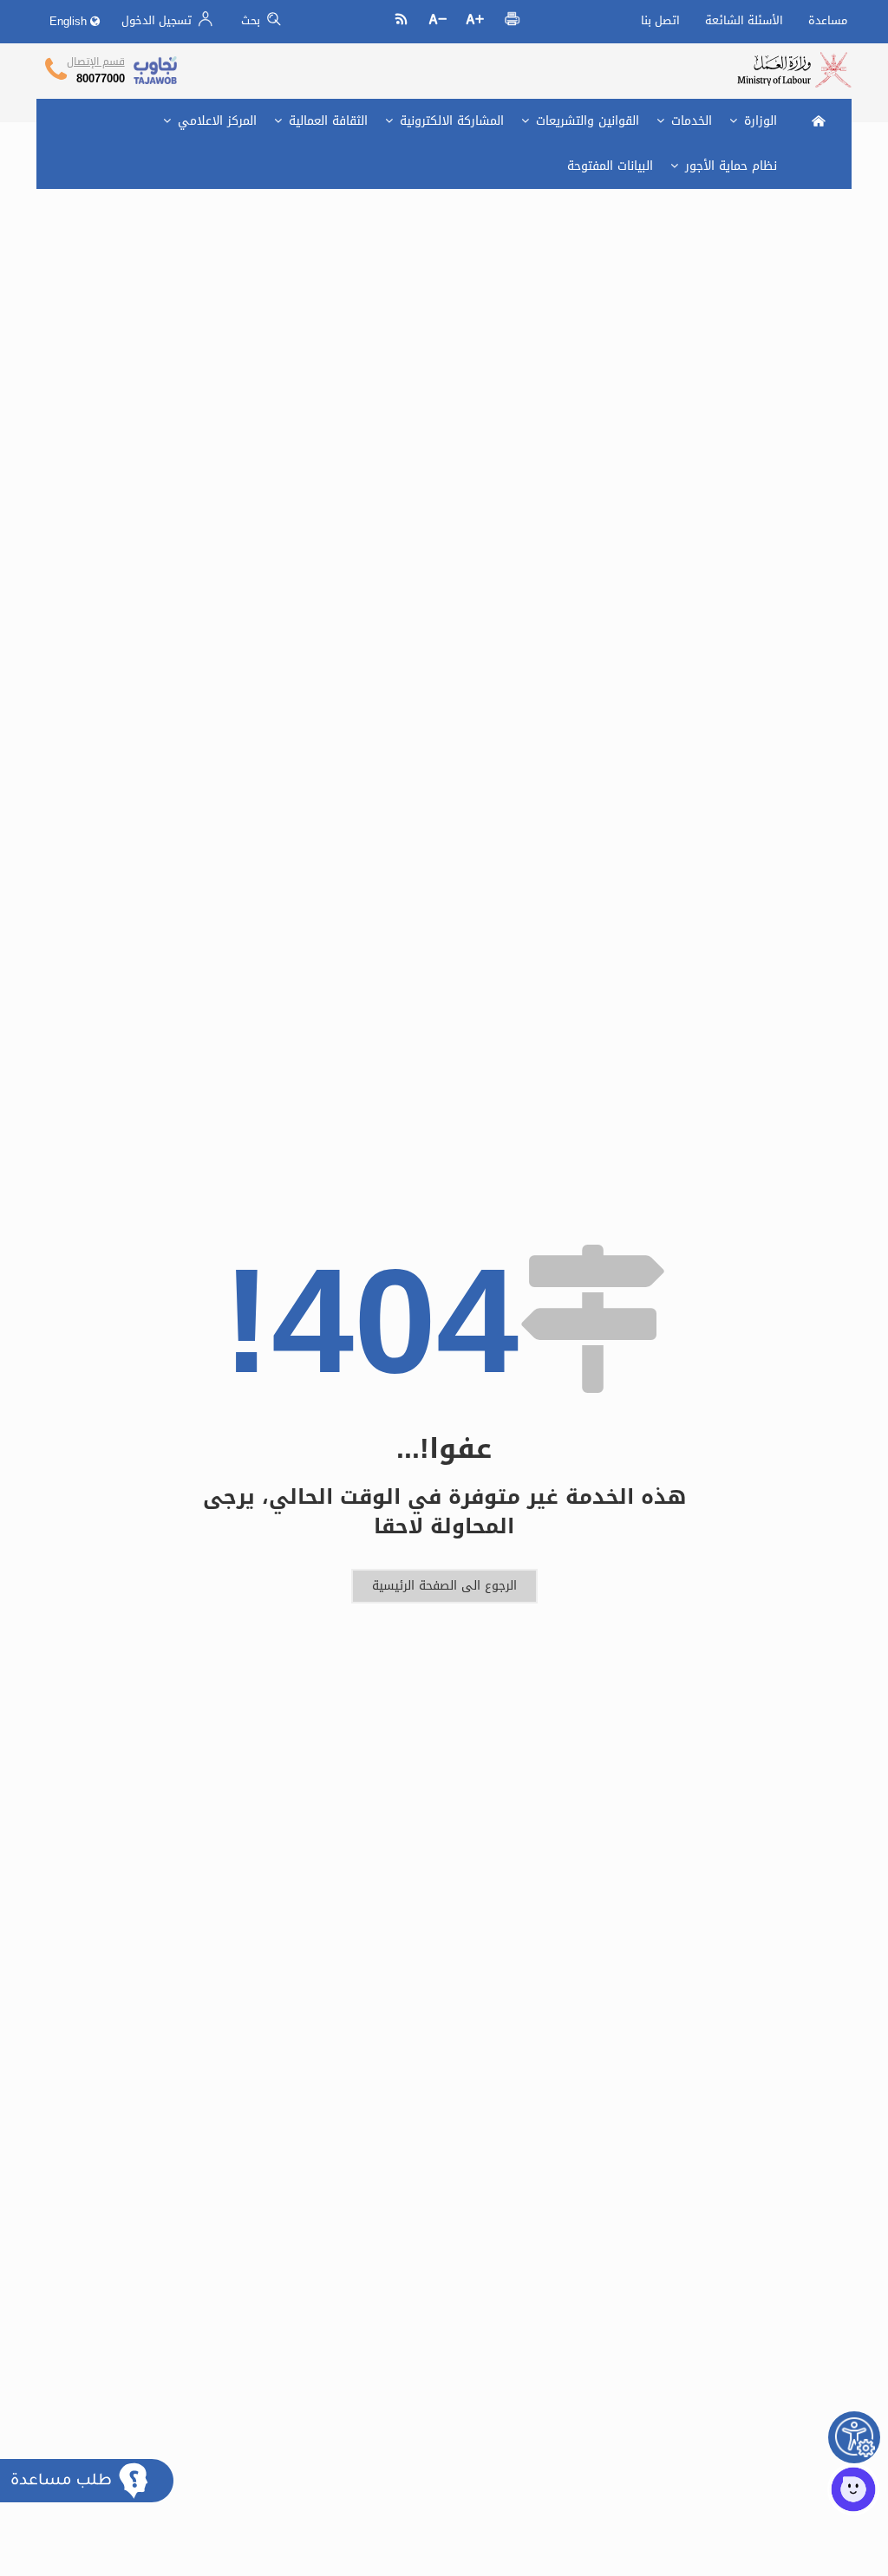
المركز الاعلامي (215, 121)
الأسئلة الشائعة (744, 20)
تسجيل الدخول (158, 20)
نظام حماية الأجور (729, 166)
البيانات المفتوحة (610, 166)
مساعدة (828, 20)
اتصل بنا (660, 20)
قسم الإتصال (96, 62)
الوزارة (758, 121)
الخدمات (689, 121)
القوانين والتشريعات (585, 121)
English (70, 21)
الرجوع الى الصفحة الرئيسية (444, 1586)
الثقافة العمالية (326, 121)
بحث (252, 20)
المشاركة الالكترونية (450, 121)
